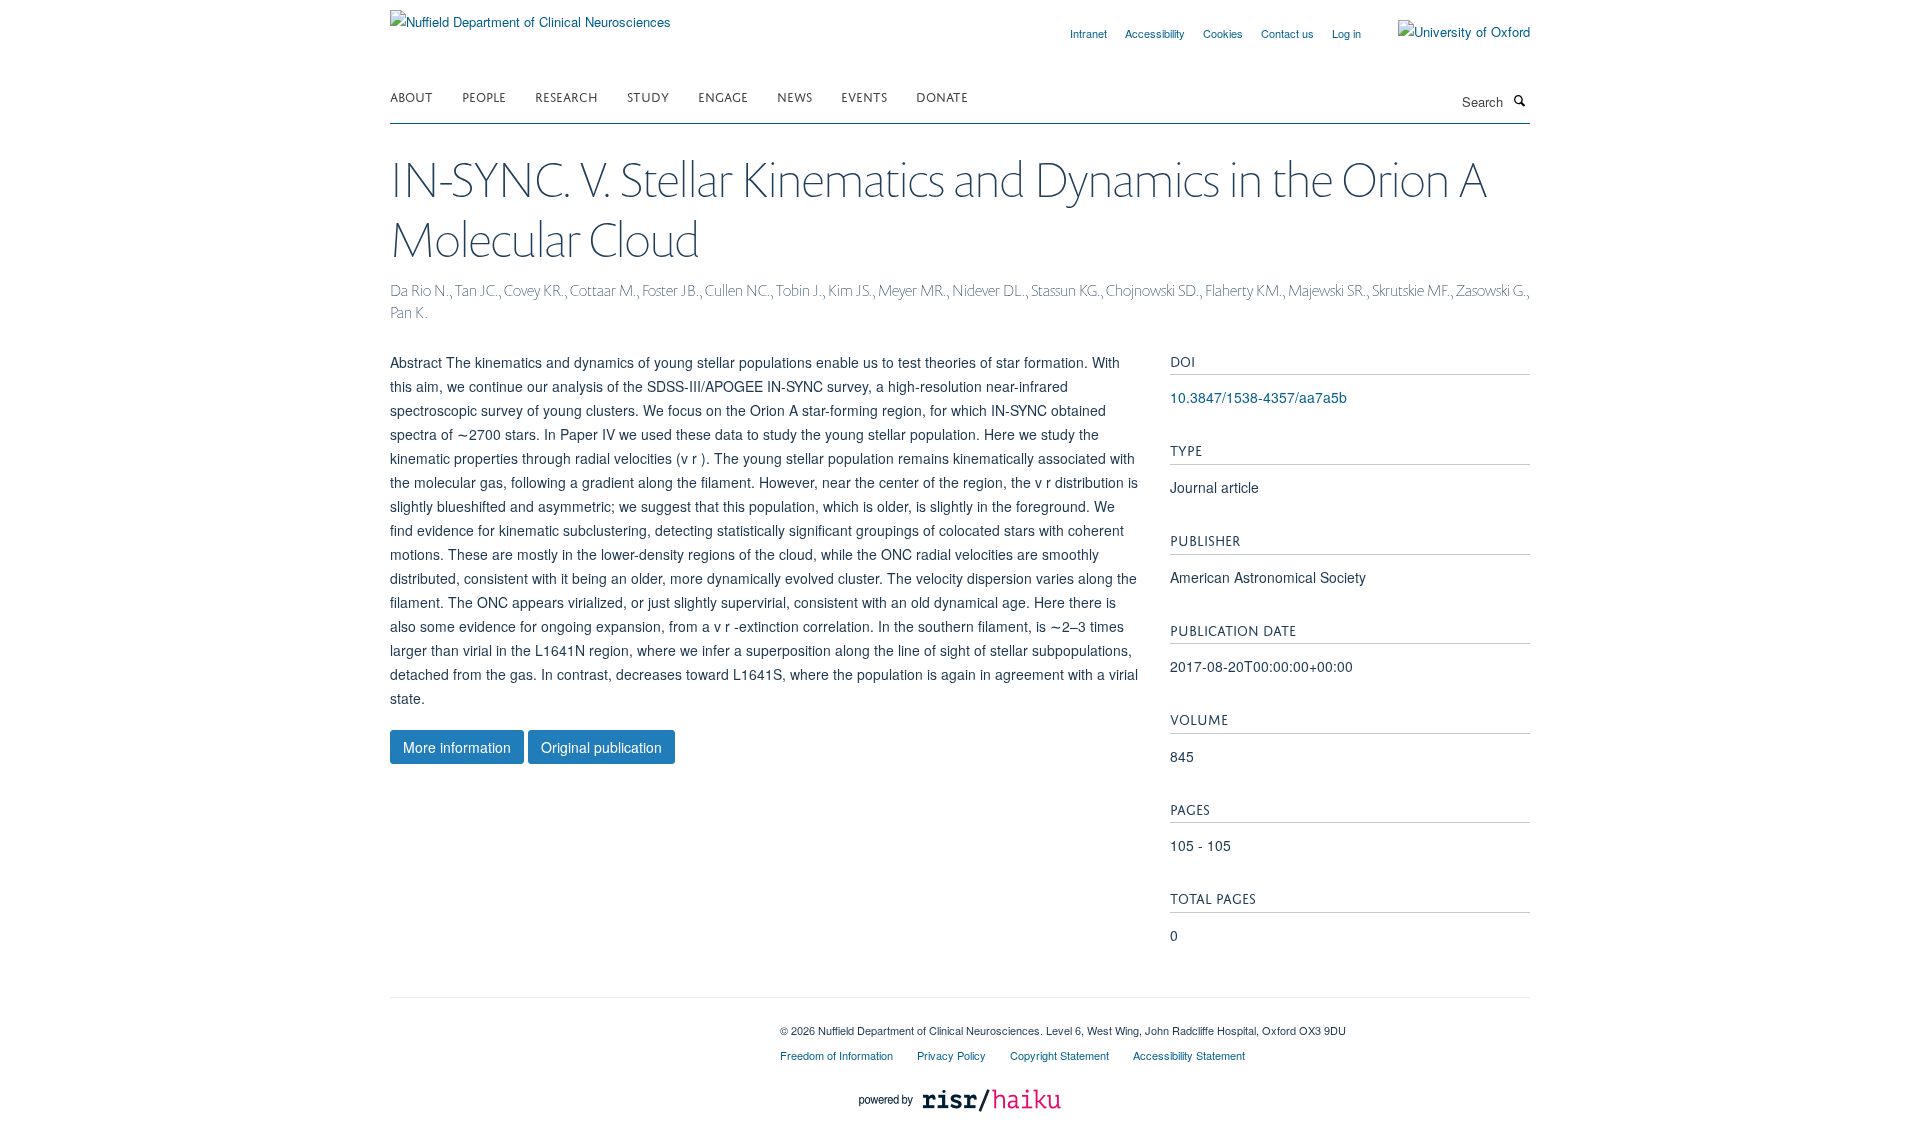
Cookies (1223, 33)
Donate (942, 95)
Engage (723, 95)
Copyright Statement (1059, 1055)
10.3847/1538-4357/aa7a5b (1258, 397)
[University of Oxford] (1449, 32)
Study (648, 95)
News (794, 95)
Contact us (1287, 33)
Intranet (1088, 33)
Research (566, 95)
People (484, 95)
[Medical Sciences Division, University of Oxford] (570, 1023)
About (411, 95)
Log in (1346, 33)
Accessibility (1155, 33)
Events (864, 95)
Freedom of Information (836, 1055)
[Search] (1519, 100)
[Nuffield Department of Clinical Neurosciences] (530, 14)
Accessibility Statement (1189, 1055)
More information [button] (457, 747)
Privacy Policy (951, 1055)
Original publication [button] (601, 747)
